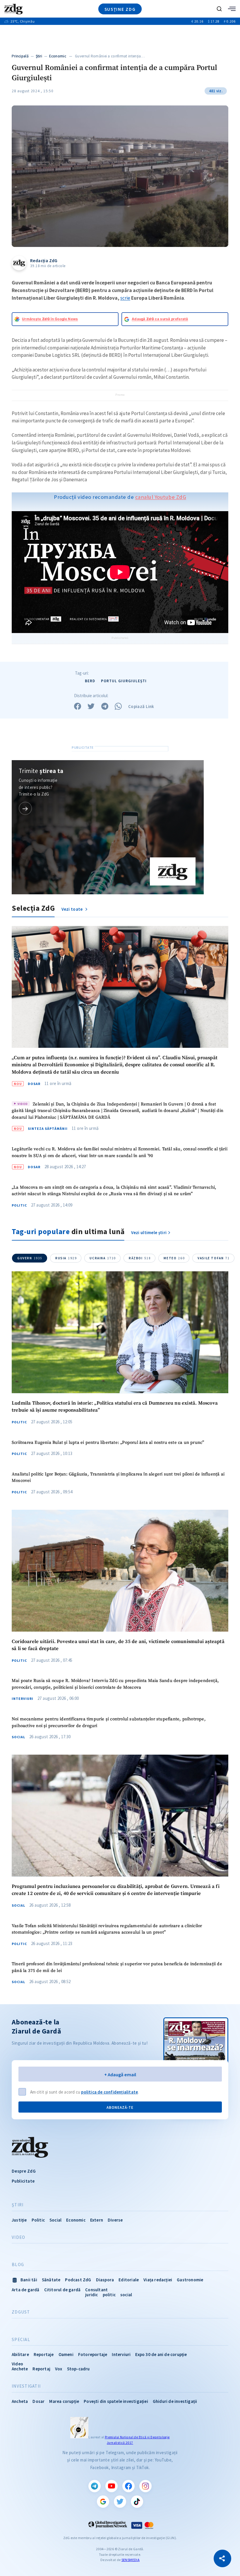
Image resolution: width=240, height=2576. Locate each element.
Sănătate (51, 2280)
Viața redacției (158, 2280)
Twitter (120, 2502)
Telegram (95, 2486)
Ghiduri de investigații (175, 2401)
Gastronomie (190, 2280)
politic (109, 2295)
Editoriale (129, 2280)
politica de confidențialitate (109, 2092)
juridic (91, 2295)
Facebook (128, 2486)
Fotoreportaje (93, 2354)
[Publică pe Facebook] (78, 706)
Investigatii (26, 2386)
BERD (90, 681)
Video (18, 2237)
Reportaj (41, 2369)
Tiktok (137, 2502)
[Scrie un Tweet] (91, 706)
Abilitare (20, 2354)
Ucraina (103, 1258)
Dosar (34, 1084)
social (126, 2295)
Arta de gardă (26, 2290)
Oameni (66, 2354)
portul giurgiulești (124, 681)
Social (18, 1737)
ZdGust (21, 2312)
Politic (19, 1205)
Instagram (145, 2486)
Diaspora (105, 2280)
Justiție (19, 2220)
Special (21, 2340)
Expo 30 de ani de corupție (161, 2354)
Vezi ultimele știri (149, 1232)
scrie (125, 298)
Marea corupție (64, 2401)
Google (103, 2502)
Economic (58, 56)
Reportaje (44, 2354)
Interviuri (23, 1699)
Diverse (115, 2220)
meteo (174, 1258)
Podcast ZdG (78, 2280)
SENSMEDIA (131, 2560)
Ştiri (39, 56)
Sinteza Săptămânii (48, 1129)
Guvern (30, 1258)
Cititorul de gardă (62, 2290)
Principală (20, 56)
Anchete (20, 2369)
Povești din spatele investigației (116, 2401)
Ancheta (20, 2401)
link (25, 808)
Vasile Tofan (214, 1258)
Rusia (66, 1258)
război (140, 1258)
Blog (18, 2265)
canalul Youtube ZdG (161, 497)
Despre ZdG (24, 2171)
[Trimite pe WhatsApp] (118, 706)
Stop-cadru (78, 2369)
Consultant (96, 2290)
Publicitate (23, 2181)
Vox (59, 2369)
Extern (97, 2220)
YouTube (112, 2486)
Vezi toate (73, 909)
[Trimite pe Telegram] (105, 706)
